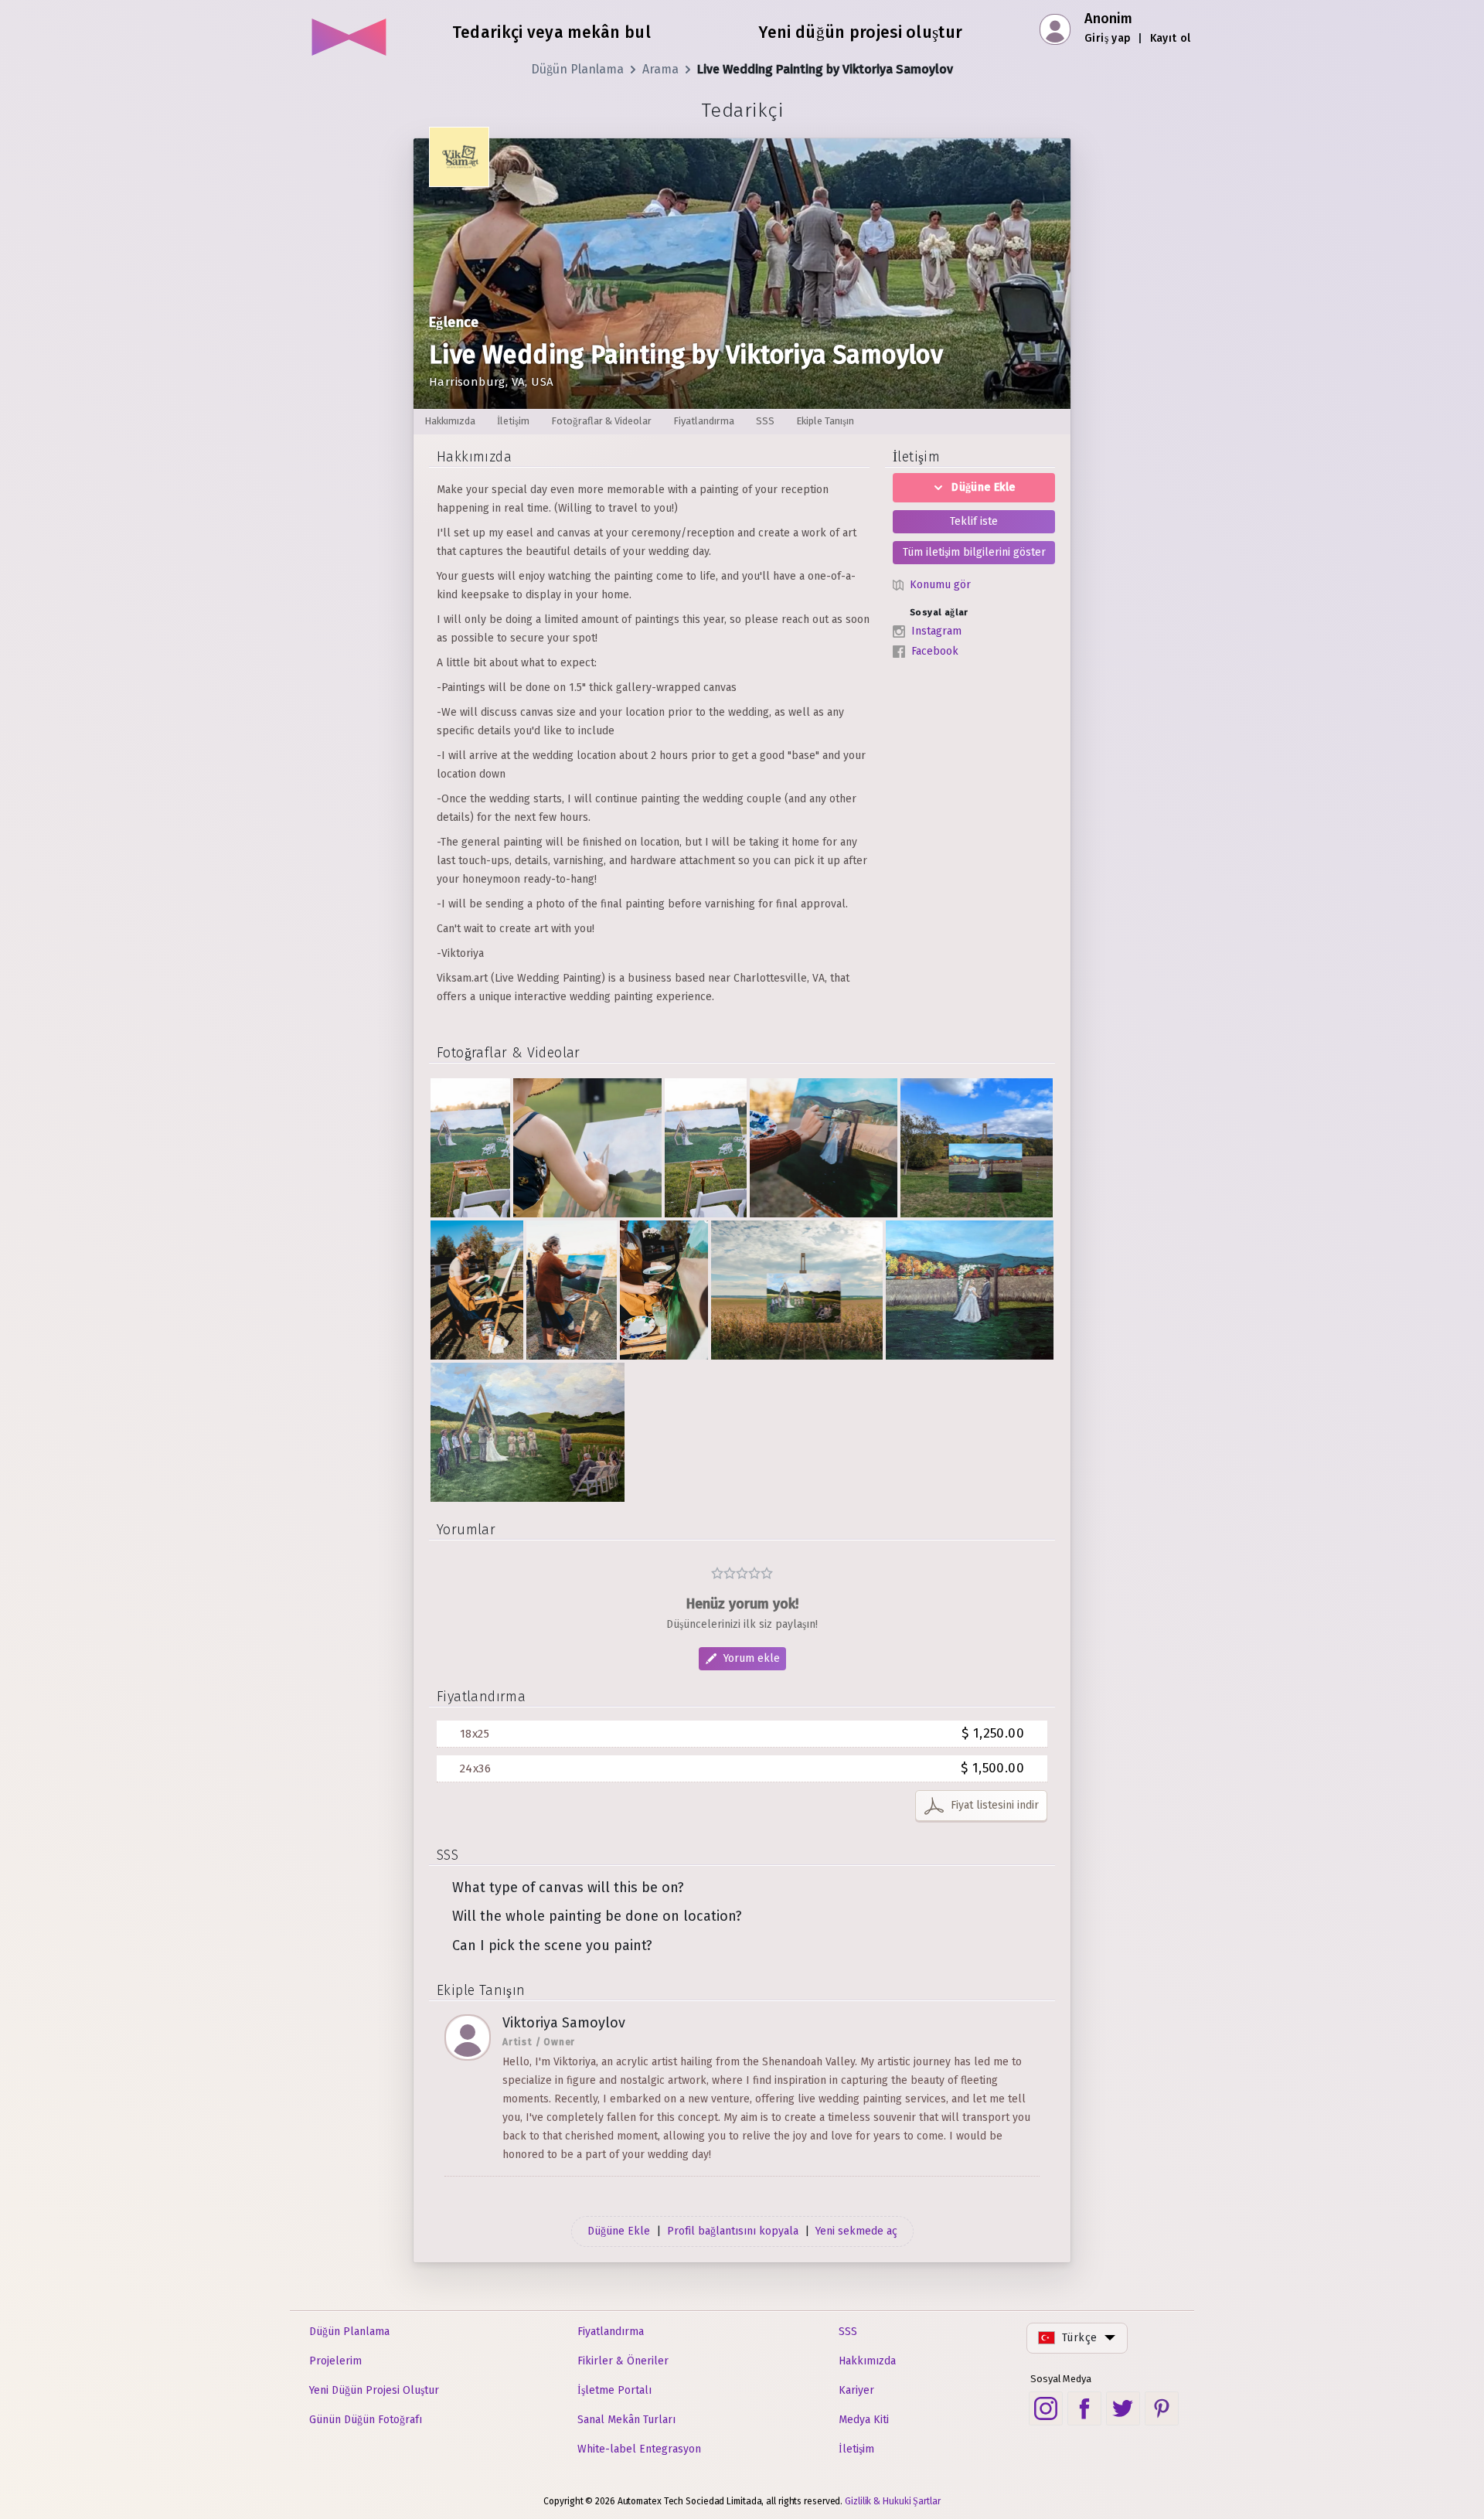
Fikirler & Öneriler (623, 2361)
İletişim (856, 2449)
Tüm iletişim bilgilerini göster (974, 552)
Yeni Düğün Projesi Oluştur (374, 2390)
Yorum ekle (752, 1658)
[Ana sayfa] (350, 31)
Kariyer (856, 2390)
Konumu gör (940, 585)
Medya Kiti (864, 2420)
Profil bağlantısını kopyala (733, 2231)
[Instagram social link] (1046, 2408)
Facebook (935, 651)
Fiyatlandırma (611, 2332)
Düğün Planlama (577, 69)
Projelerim (335, 2361)
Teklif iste (974, 521)
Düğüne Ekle (983, 487)
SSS (848, 2332)
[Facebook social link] (1084, 2408)
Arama (660, 69)
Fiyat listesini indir (995, 1805)
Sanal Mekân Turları (626, 2420)
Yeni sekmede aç (856, 2231)
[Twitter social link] (1123, 2408)
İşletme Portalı (614, 2390)
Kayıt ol (1171, 38)
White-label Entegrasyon (639, 2449)
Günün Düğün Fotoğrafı (366, 2420)
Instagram (936, 631)
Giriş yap (1108, 38)
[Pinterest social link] (1162, 2408)
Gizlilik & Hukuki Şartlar (893, 2501)
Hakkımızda (867, 2361)
